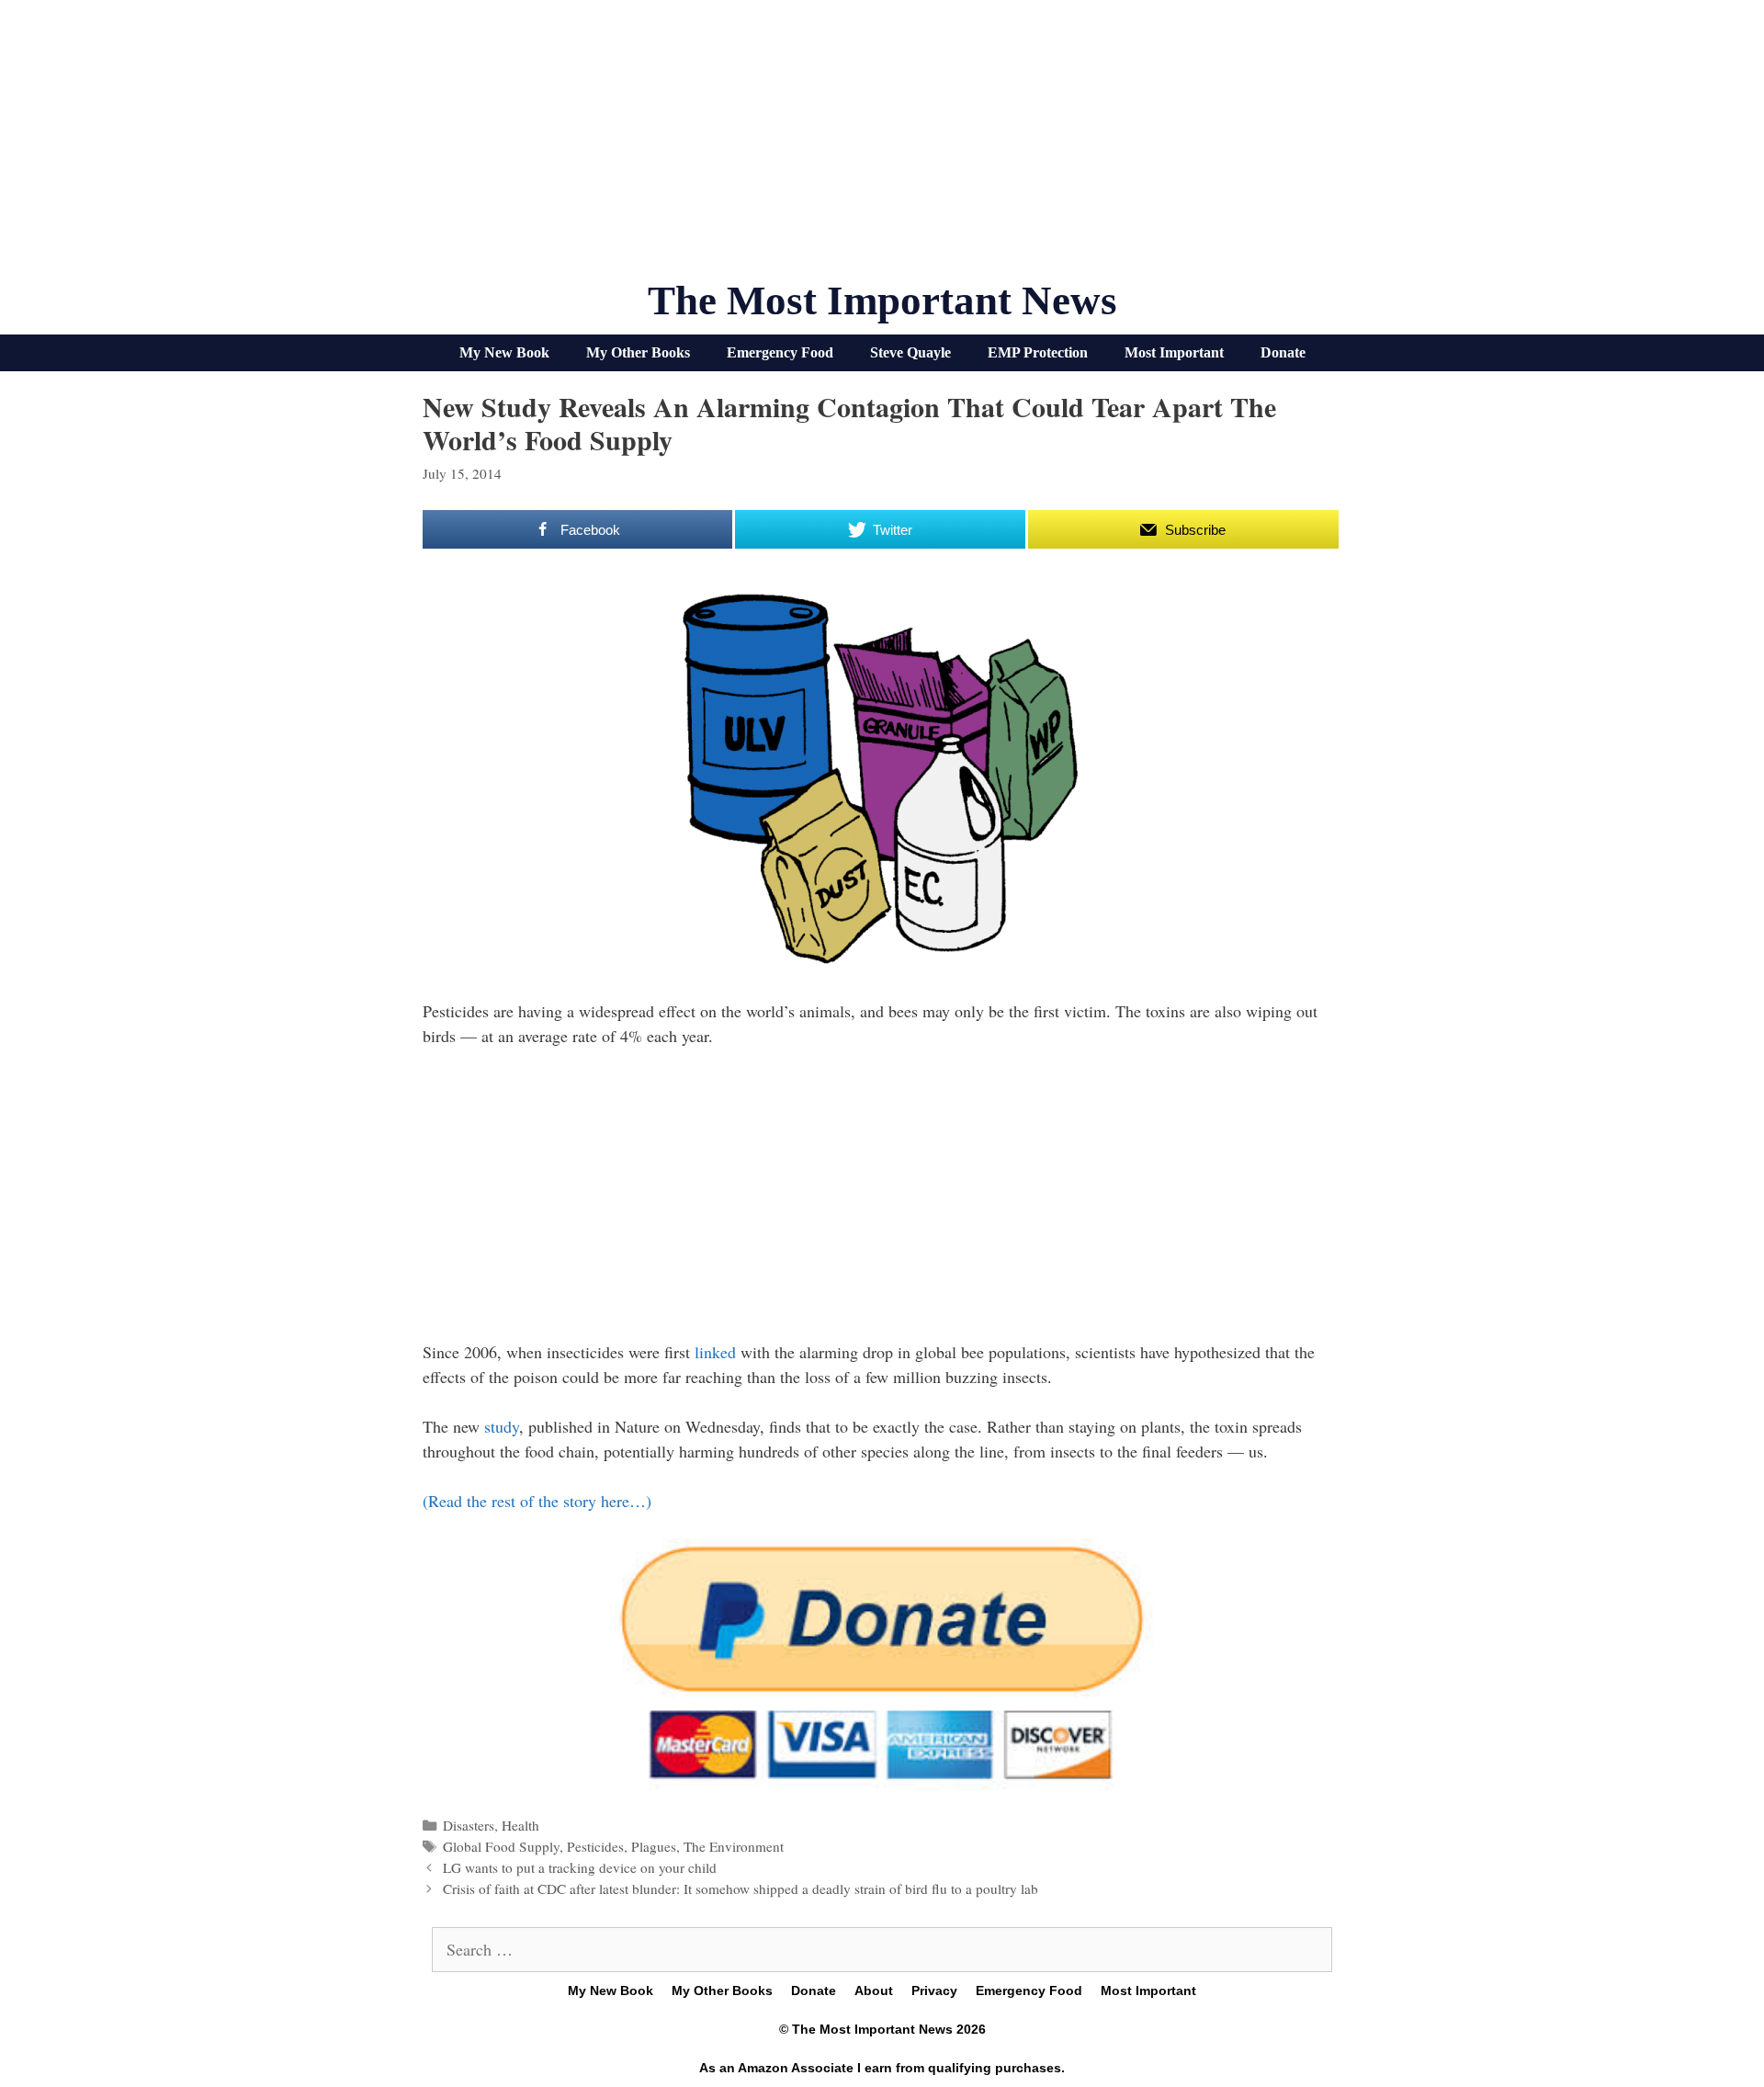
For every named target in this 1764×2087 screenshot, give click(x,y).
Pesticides (595, 1846)
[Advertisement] (882, 147)
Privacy (934, 1991)
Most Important (1174, 352)
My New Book (504, 352)
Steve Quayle (910, 352)
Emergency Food (780, 352)
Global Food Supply (501, 1846)
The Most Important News (882, 301)
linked (715, 1352)
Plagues (654, 1846)
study (502, 1426)
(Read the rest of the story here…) (537, 1501)
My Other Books (638, 352)
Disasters (469, 1825)
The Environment (734, 1846)
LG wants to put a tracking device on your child (580, 1867)
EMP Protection (1038, 352)
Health (520, 1825)
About (874, 1991)
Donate (1283, 352)
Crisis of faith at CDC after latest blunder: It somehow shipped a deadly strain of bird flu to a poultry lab (741, 1889)
